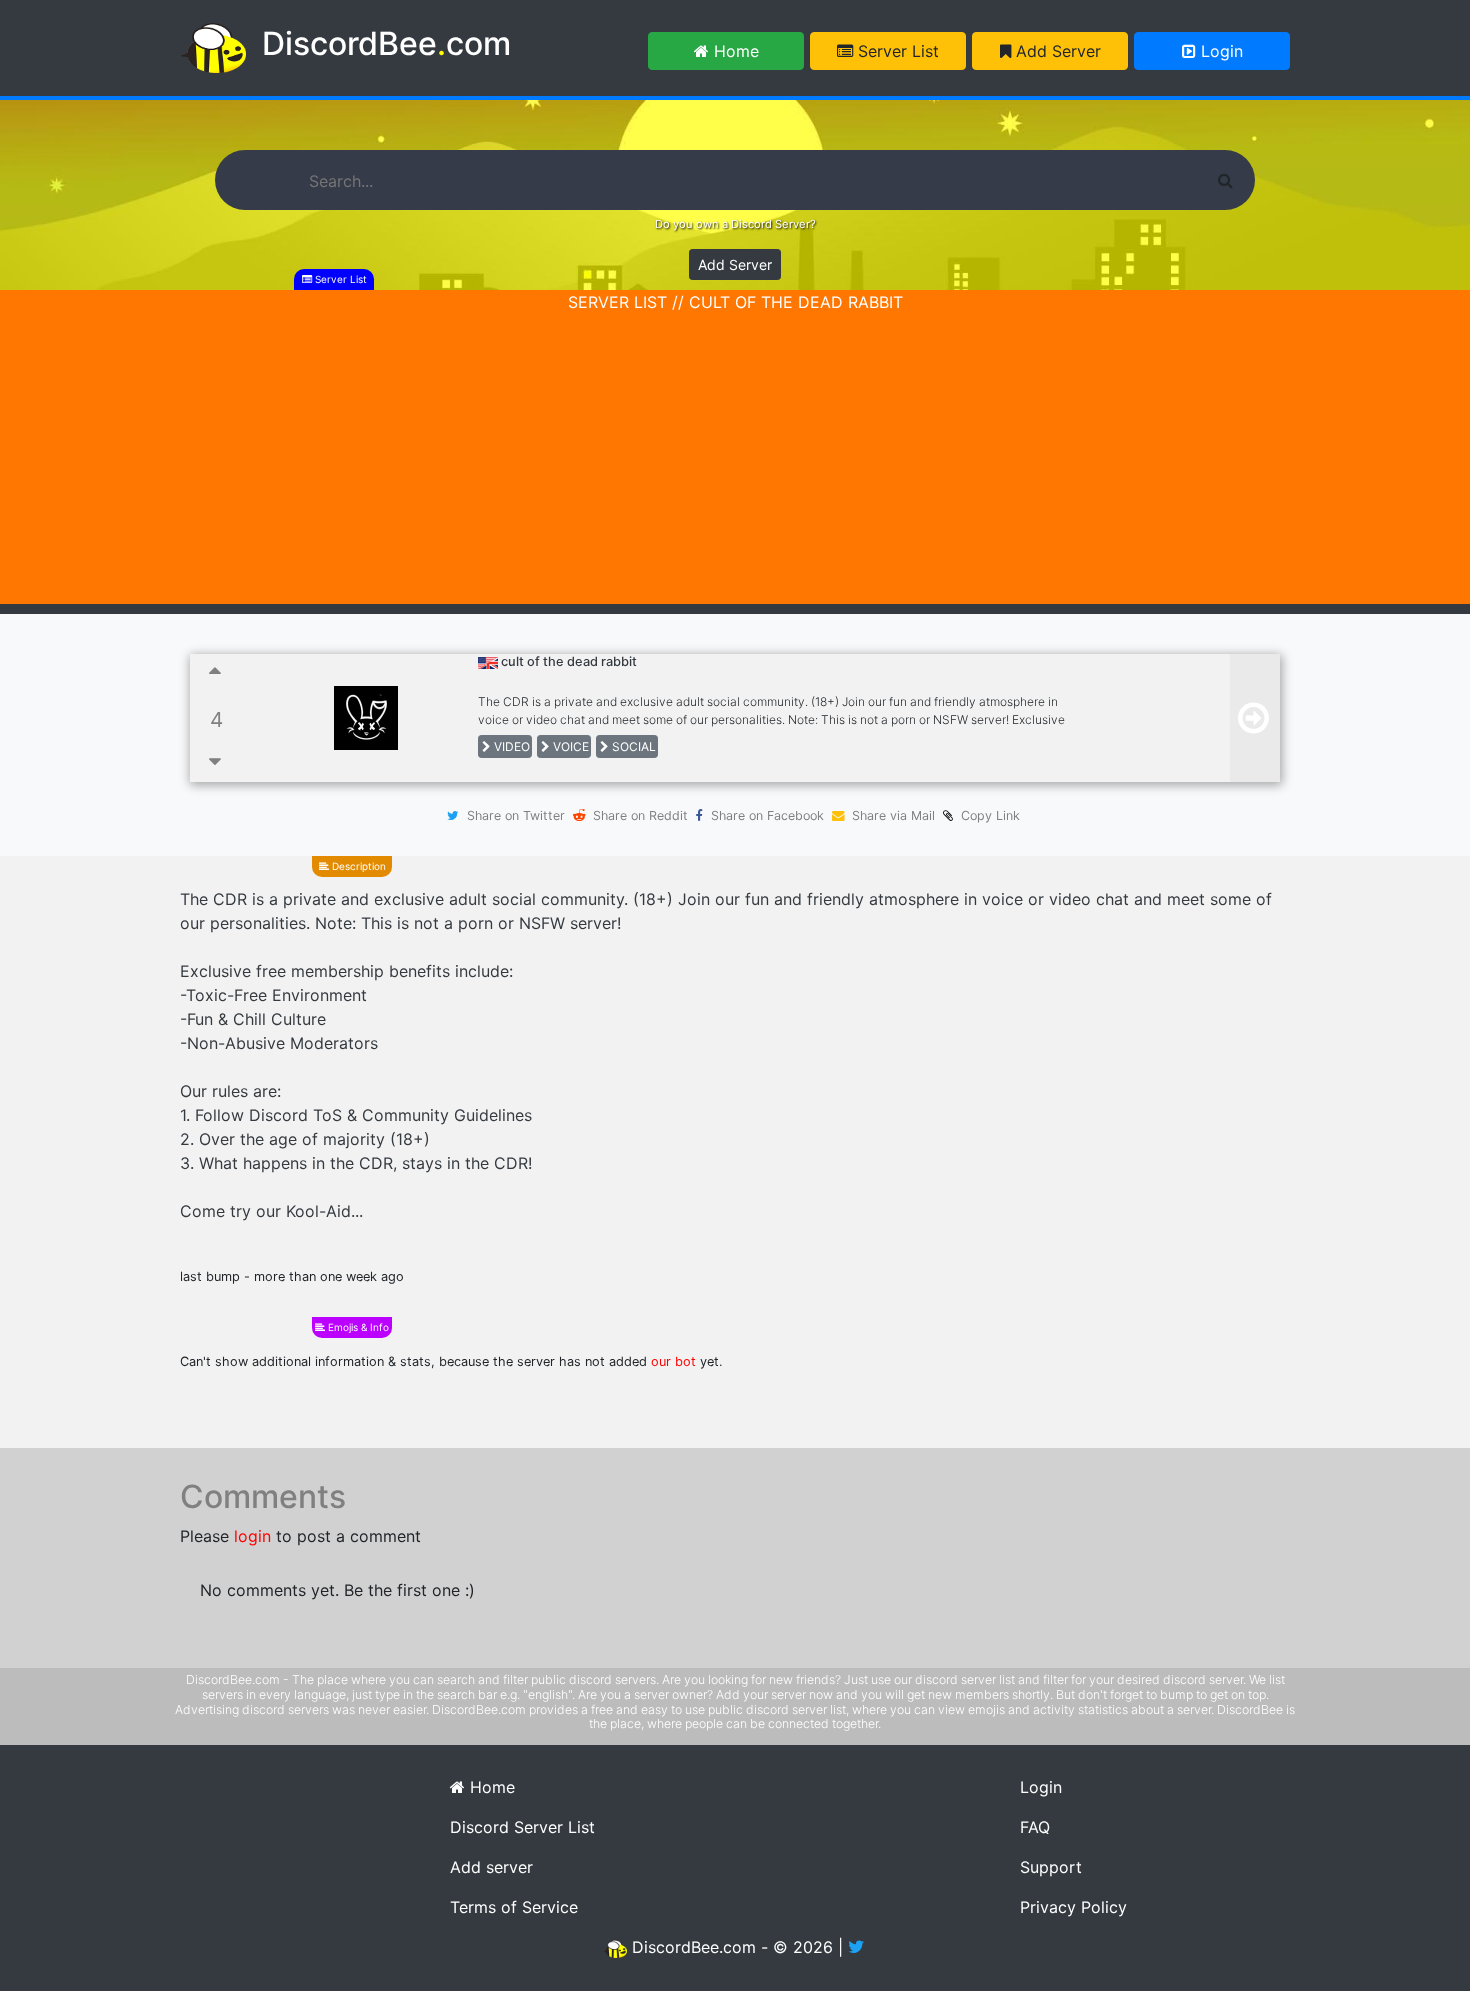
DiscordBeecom (386, 43)
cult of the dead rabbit (569, 661)
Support (1051, 1867)
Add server (491, 1867)
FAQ (1035, 1827)
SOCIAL (632, 746)
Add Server (1056, 51)
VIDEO (510, 746)
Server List (896, 51)
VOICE (569, 746)
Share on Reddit (640, 815)
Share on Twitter (516, 815)
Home (734, 51)
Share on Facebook (767, 815)
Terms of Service (514, 1907)
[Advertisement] (735, 464)
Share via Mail (893, 815)
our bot (673, 1361)
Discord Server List (522, 1827)
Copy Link (986, 815)
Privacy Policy (1073, 1907)
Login (1219, 51)
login (252, 1536)
